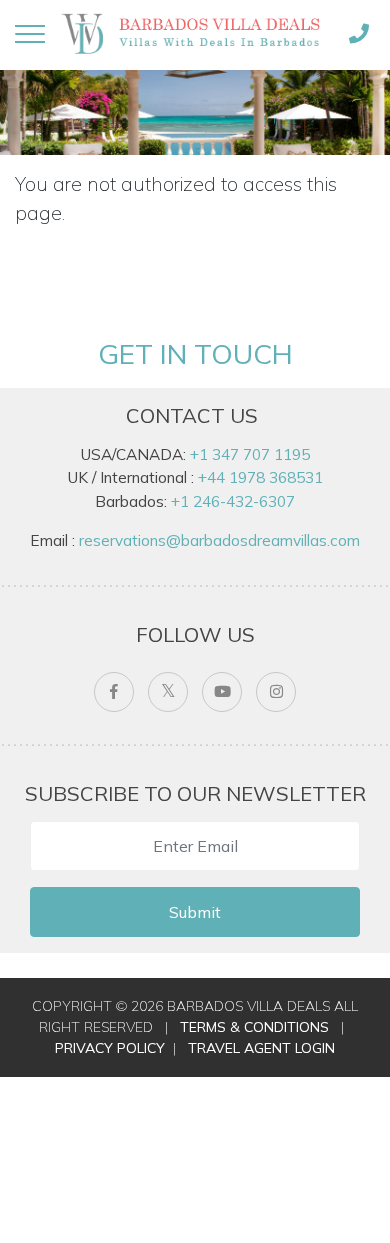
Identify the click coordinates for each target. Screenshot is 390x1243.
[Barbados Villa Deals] (194, 33)
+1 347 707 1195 (250, 454)
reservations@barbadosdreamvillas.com (219, 540)
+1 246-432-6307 (233, 501)
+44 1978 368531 (260, 477)
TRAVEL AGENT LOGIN (261, 1048)
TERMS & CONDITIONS (254, 1027)
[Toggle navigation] (30, 34)
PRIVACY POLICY (110, 1048)
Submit (195, 912)
